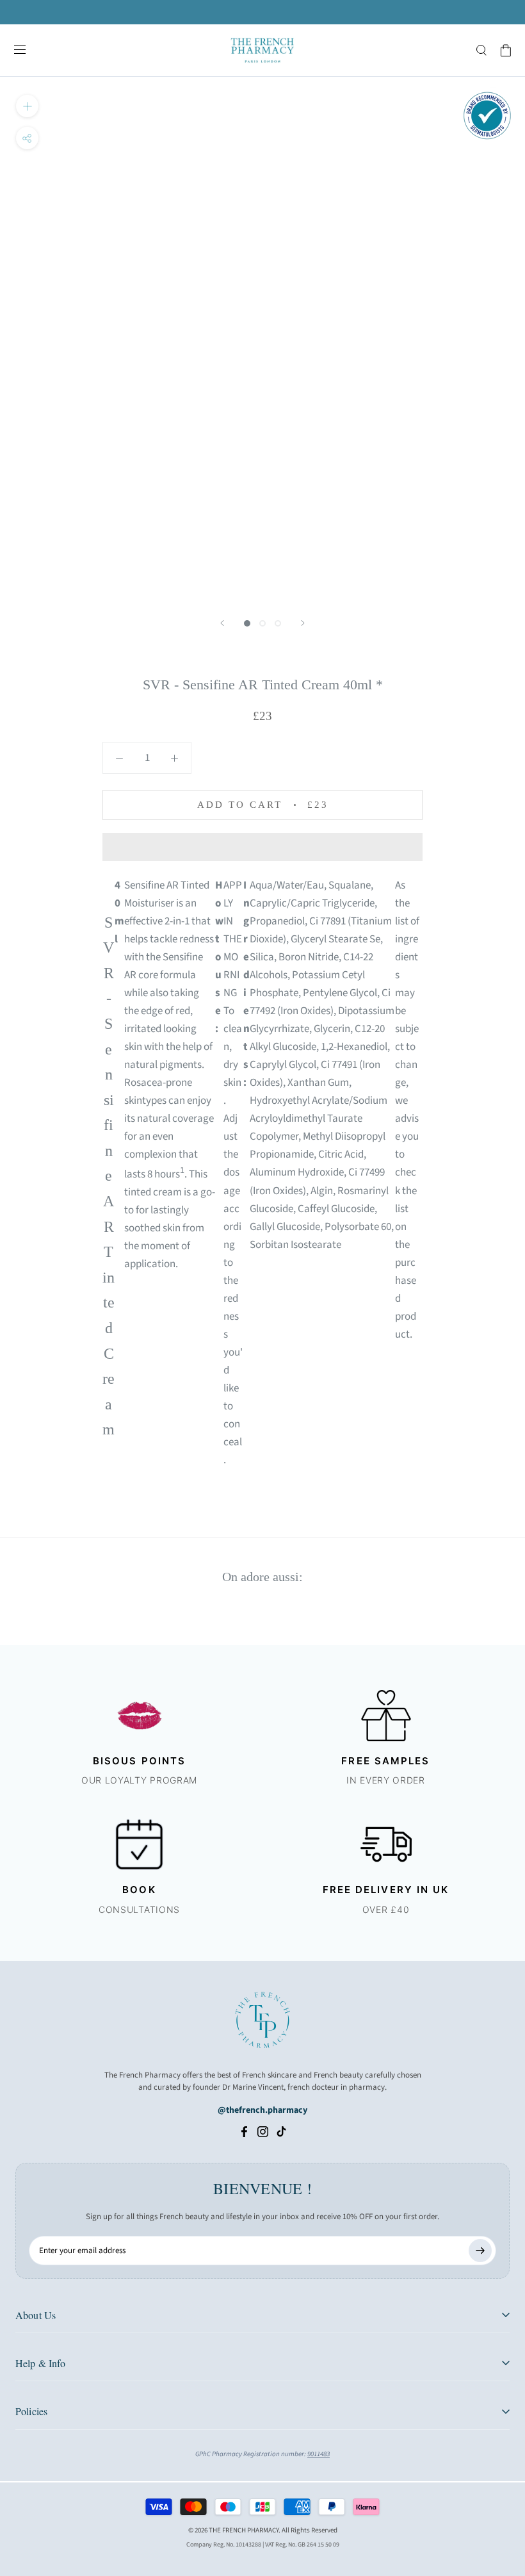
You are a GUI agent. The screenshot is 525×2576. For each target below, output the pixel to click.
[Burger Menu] (20, 51)
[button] (262, 847)
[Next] (303, 623)
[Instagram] (263, 2131)
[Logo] (262, 50)
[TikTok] (281, 2131)
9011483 (319, 2454)
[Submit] (480, 2251)
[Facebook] (244, 2131)
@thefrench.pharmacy (262, 2110)
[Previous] (222, 623)
